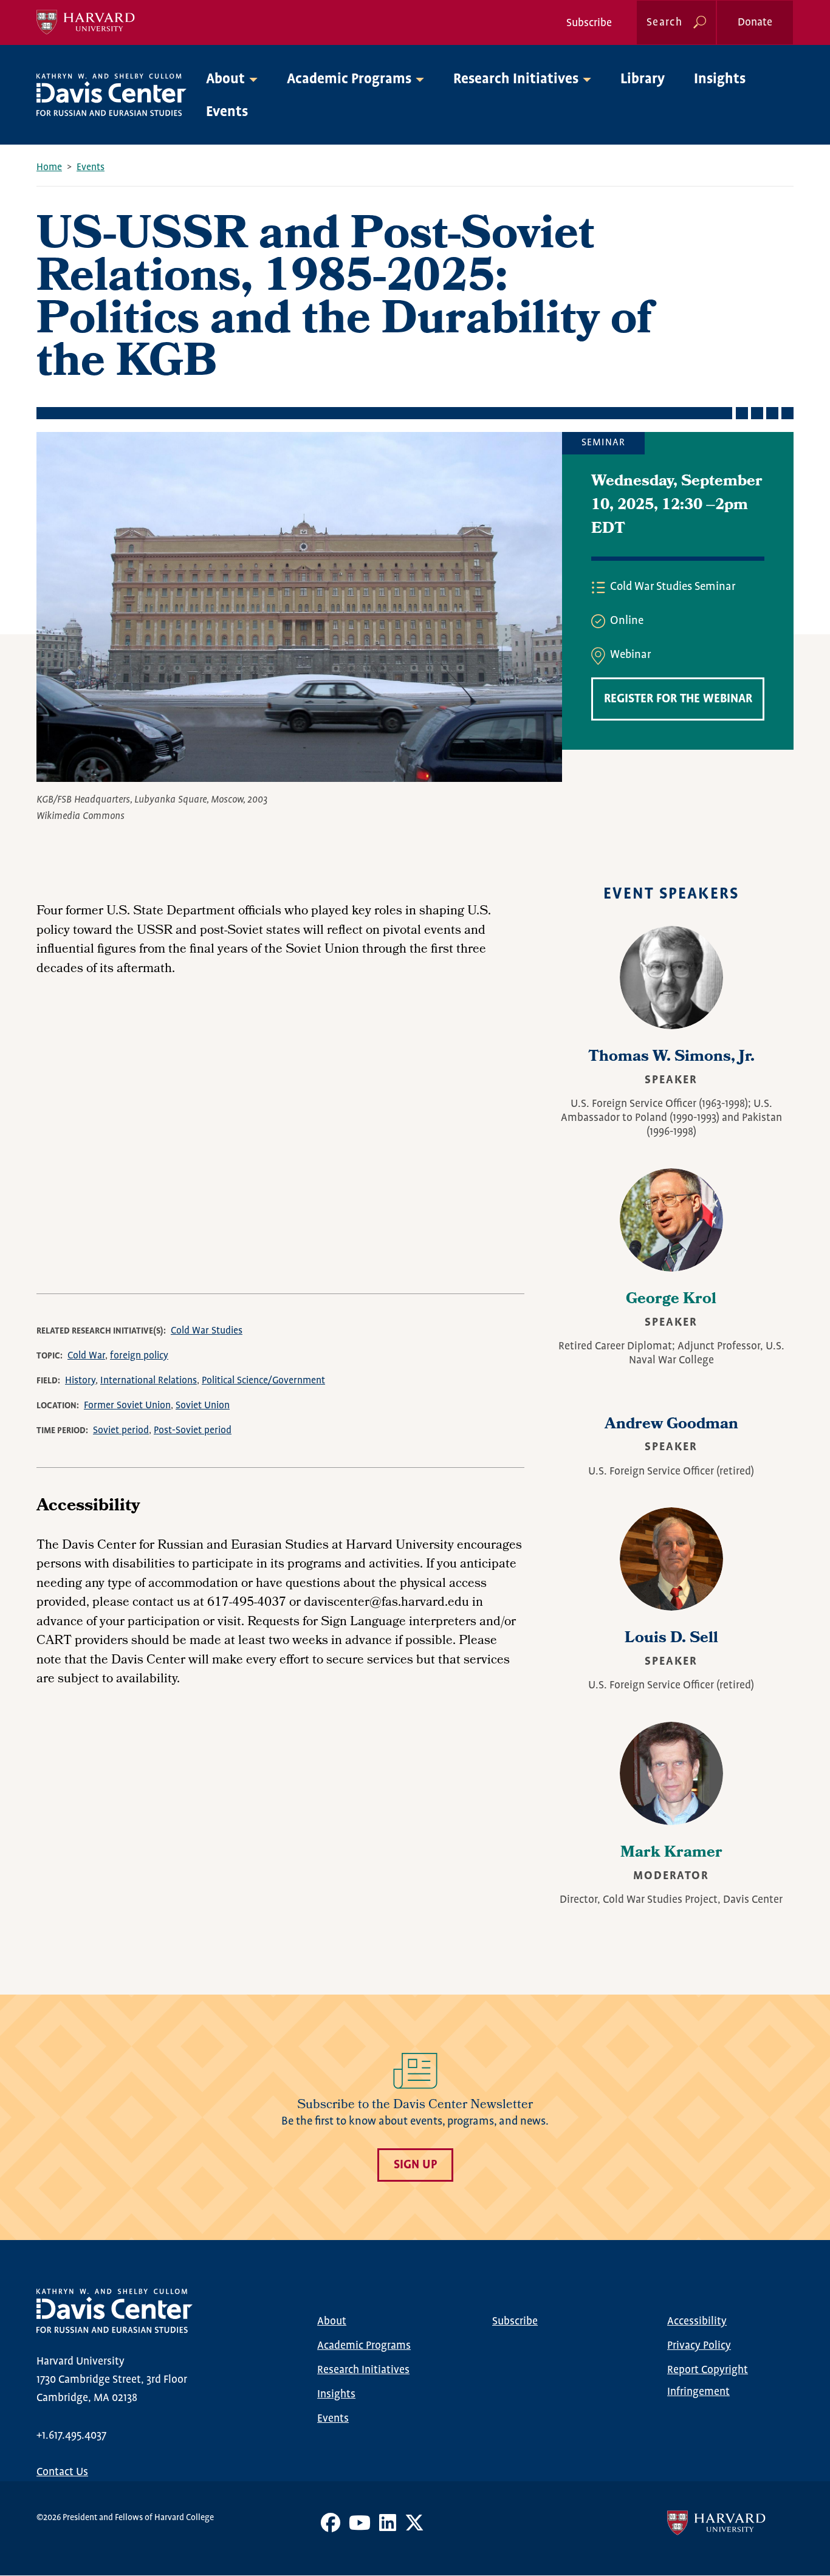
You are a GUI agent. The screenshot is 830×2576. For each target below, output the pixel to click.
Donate (755, 22)
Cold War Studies (207, 1331)
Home (49, 167)
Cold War (86, 1356)
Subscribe (589, 23)
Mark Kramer (671, 1854)
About (332, 2321)
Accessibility (697, 2321)
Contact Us (62, 2472)
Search (664, 22)
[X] (414, 2527)
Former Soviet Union (127, 1406)
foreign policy (139, 1356)
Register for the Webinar (678, 699)
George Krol (671, 1300)
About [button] (225, 79)
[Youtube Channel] (360, 2527)
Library (643, 79)
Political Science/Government (263, 1381)
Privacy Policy (699, 2346)
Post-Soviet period (193, 1430)
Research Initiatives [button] (516, 79)
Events (227, 112)
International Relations (149, 1381)
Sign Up (415, 2165)
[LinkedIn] (388, 2527)
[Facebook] (331, 2527)
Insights (720, 79)
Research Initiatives (363, 2370)
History (80, 1381)
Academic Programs (364, 2346)
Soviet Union (203, 1406)
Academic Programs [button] (349, 79)
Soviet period (121, 1430)
